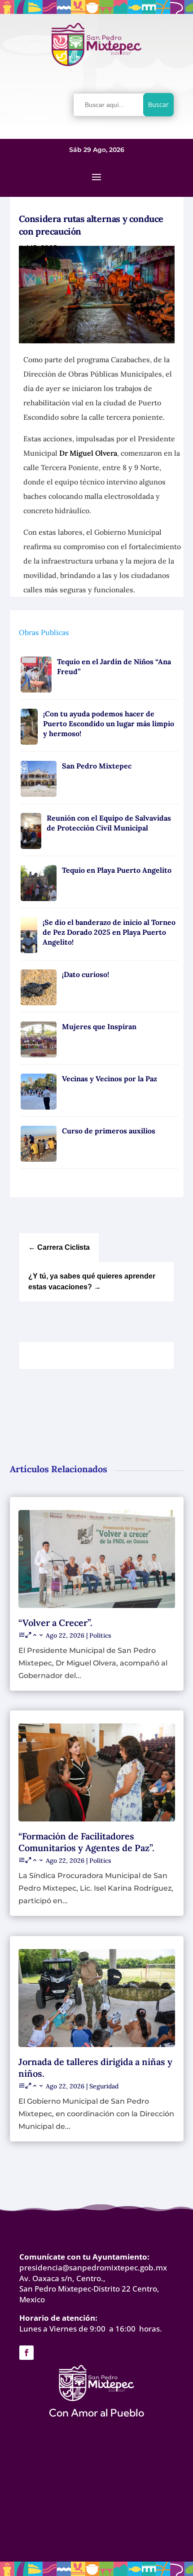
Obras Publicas (44, 632)
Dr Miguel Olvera (88, 453)
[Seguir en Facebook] (26, 2353)
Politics (100, 1635)
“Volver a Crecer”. (55, 1623)
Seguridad (104, 2086)
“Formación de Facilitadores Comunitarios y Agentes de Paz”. (86, 1842)
